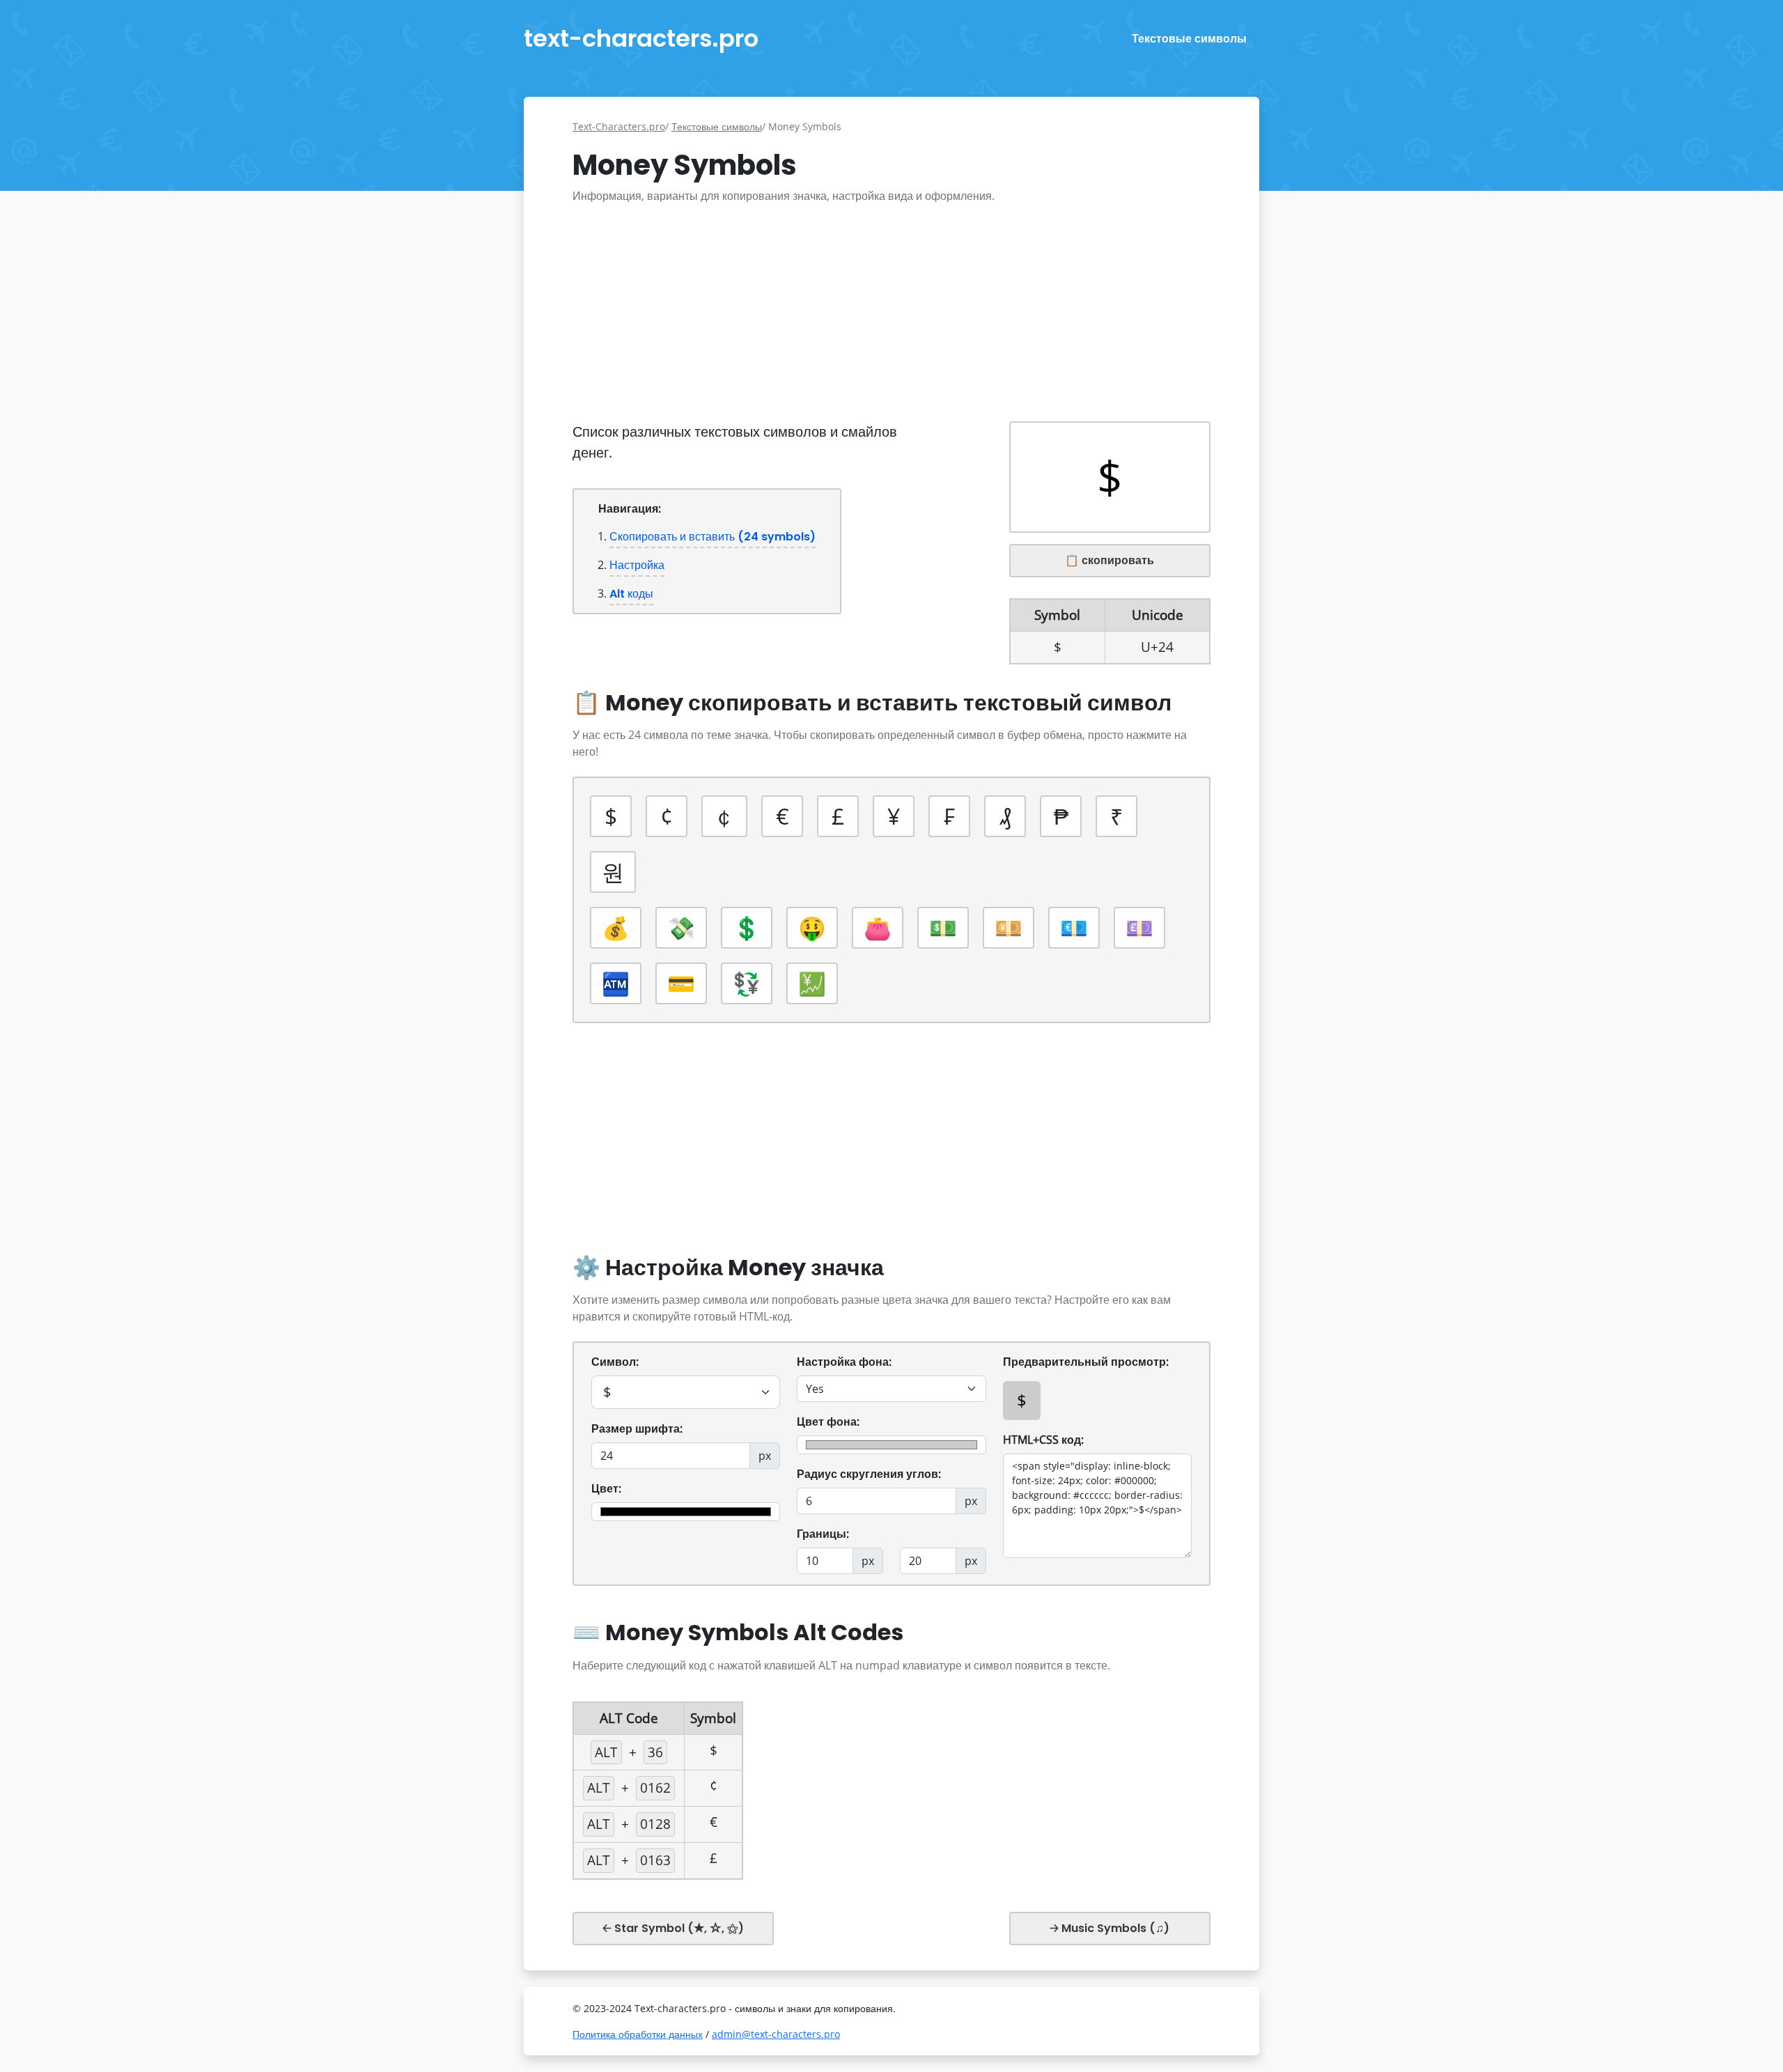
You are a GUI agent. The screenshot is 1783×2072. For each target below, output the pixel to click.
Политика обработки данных (638, 2034)
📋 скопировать (1109, 560)
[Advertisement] (891, 313)
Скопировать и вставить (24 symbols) (713, 537)
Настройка (637, 565)
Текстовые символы (1189, 39)
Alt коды (631, 594)
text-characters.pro (641, 38)
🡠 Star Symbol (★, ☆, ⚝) (673, 1928)
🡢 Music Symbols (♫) (1109, 1928)
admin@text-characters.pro (776, 2034)
